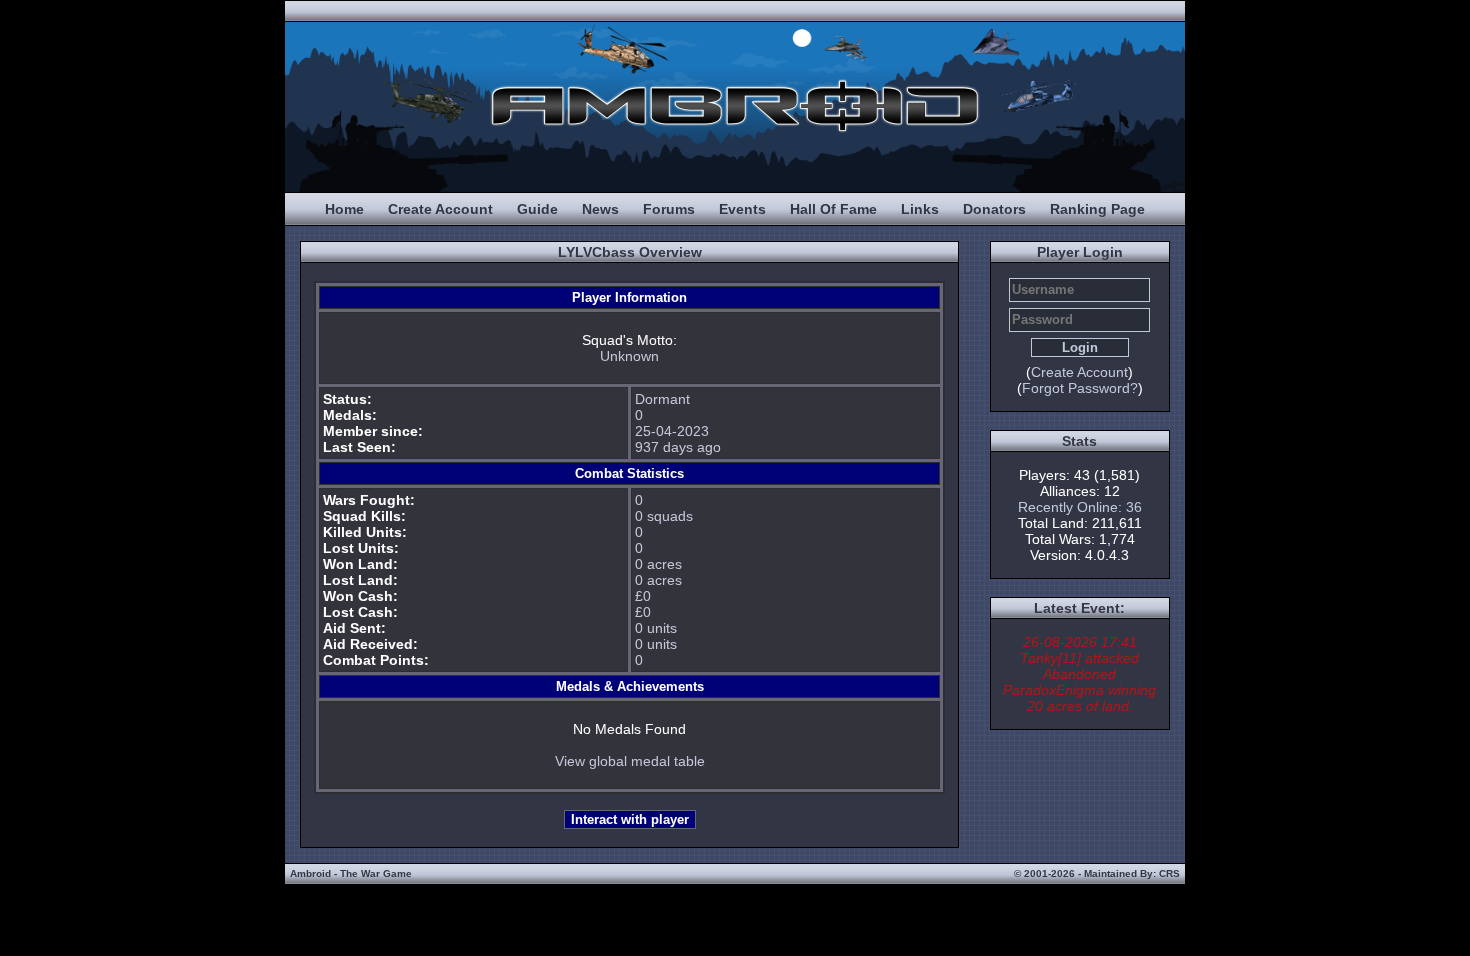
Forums (669, 209)
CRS (1169, 873)
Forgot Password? (1080, 388)
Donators (994, 209)
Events (742, 209)
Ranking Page (1097, 209)
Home (344, 209)
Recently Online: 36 (1080, 507)
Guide (537, 209)
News (600, 209)
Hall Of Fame (833, 209)
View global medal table (630, 761)
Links (920, 209)
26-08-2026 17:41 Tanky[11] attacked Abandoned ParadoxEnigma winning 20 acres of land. (1079, 674)
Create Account (440, 209)
